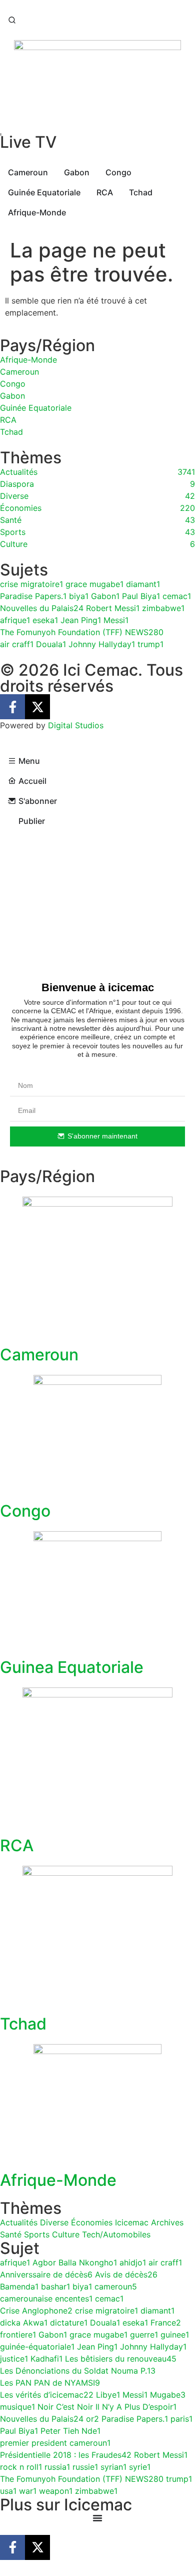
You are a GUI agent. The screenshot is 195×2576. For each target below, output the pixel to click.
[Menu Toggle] (97, 2518)
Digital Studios (76, 725)
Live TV (28, 142)
